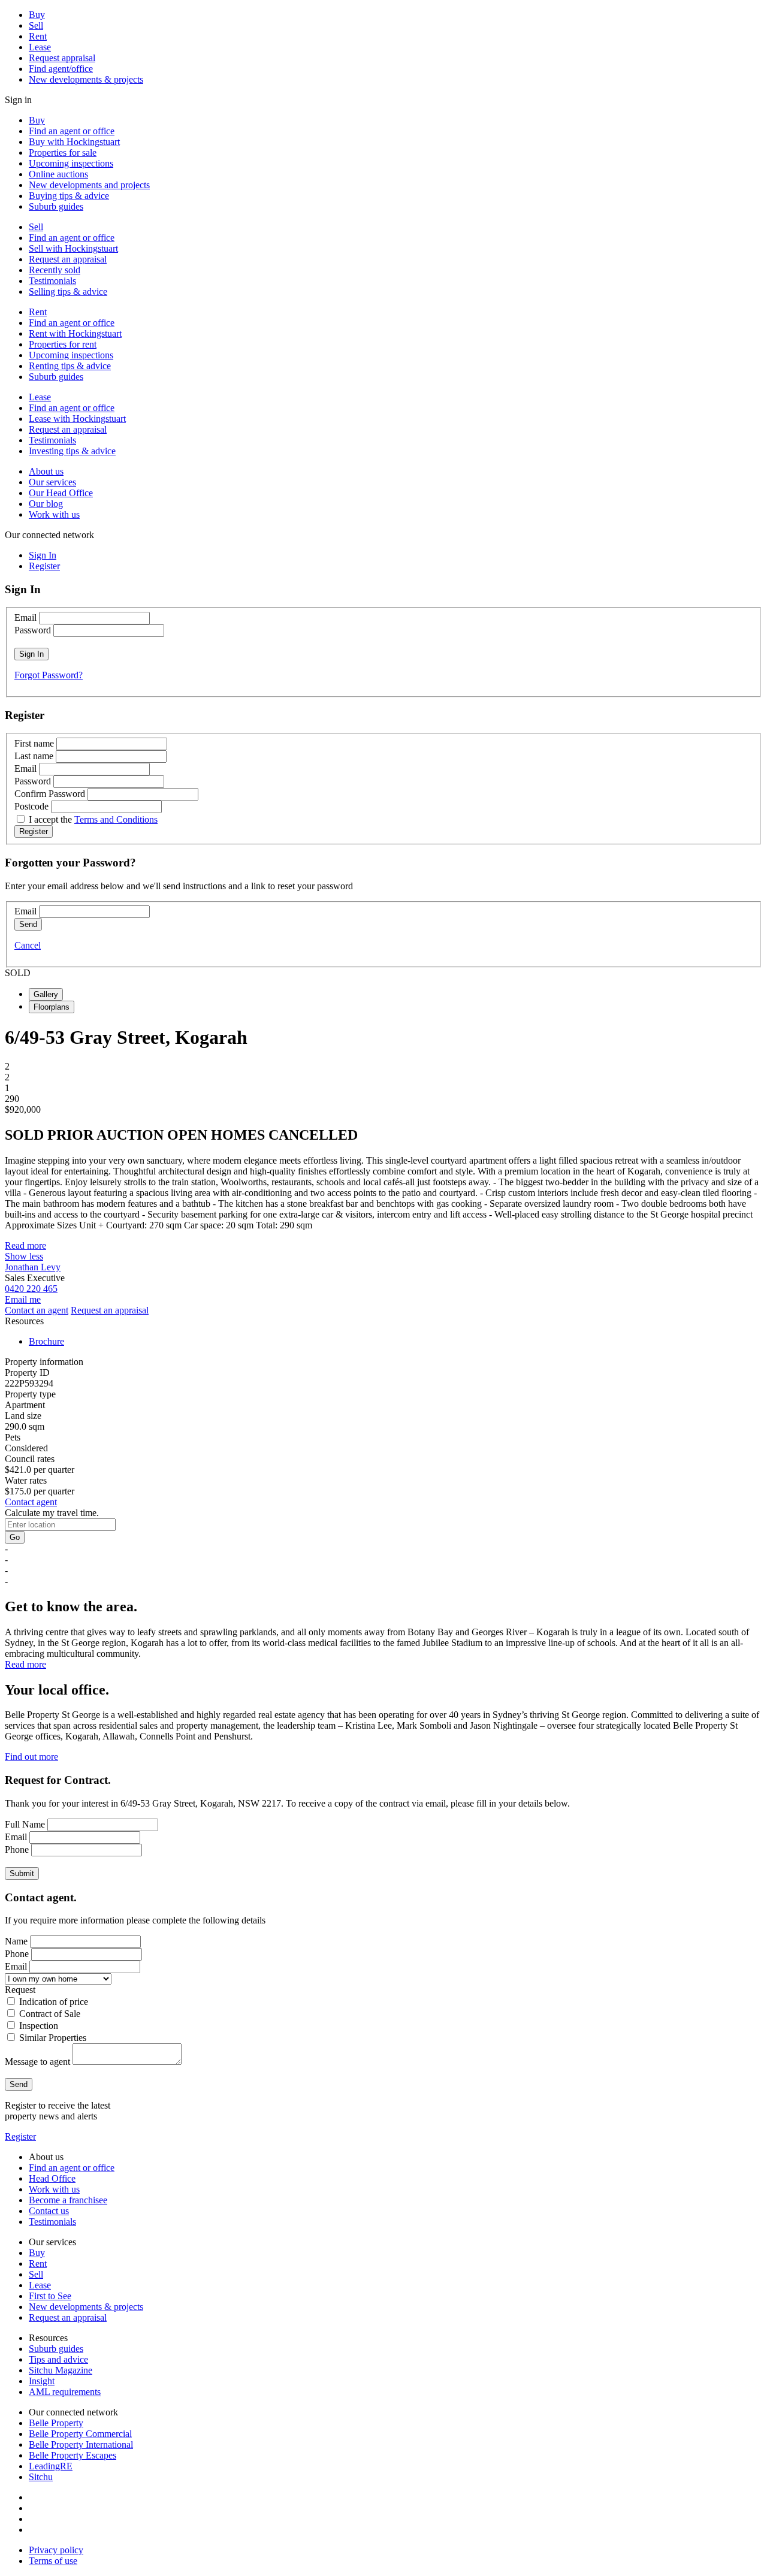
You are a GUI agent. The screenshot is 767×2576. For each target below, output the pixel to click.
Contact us (49, 2211)
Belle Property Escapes (73, 2455)
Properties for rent (63, 344)
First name (34, 743)
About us (46, 471)
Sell (36, 25)
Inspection (39, 2026)
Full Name (25, 1824)
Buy (37, 15)
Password (33, 630)
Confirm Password (50, 794)
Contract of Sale (50, 2014)
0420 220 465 (31, 1289)
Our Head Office (61, 493)
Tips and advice (58, 2359)
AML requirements (65, 2392)
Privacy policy (56, 2550)
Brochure (46, 1341)
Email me (23, 1299)
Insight (42, 2381)
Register (20, 2136)
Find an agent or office (72, 131)
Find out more (31, 1757)
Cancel (28, 945)
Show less (24, 1256)
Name (16, 1941)
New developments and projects (89, 185)
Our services (52, 482)
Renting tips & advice (70, 366)
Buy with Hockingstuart (74, 142)
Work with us (54, 514)
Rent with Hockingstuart (75, 333)
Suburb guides (56, 206)
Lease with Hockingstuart (77, 419)
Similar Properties (53, 2038)
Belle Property (56, 2423)
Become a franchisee (68, 2200)
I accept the (93, 819)
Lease (40, 47)
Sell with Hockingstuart (73, 248)
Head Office (52, 2178)
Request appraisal (62, 58)
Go (15, 1537)
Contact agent (31, 1502)
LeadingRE (51, 2466)
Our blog (46, 504)
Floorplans (52, 1007)
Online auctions (58, 174)
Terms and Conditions (116, 819)
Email (25, 617)
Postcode (31, 806)
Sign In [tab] (43, 555)
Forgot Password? (49, 675)
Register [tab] (44, 566)
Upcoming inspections (71, 163)
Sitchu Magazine (61, 2370)
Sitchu (41, 2477)
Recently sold (55, 270)
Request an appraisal (68, 259)
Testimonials (52, 281)
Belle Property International (81, 2444)
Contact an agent (37, 1310)
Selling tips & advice (68, 292)
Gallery (46, 994)
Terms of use (53, 2561)
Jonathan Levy (33, 1267)
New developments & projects (86, 79)
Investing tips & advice (72, 451)
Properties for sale (63, 152)
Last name (34, 756)
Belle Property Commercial (80, 2434)
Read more (25, 1245)
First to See (50, 2296)
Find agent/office (61, 69)
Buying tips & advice (69, 196)
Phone (17, 1849)
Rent (38, 36)
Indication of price (54, 2002)
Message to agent (37, 2062)
